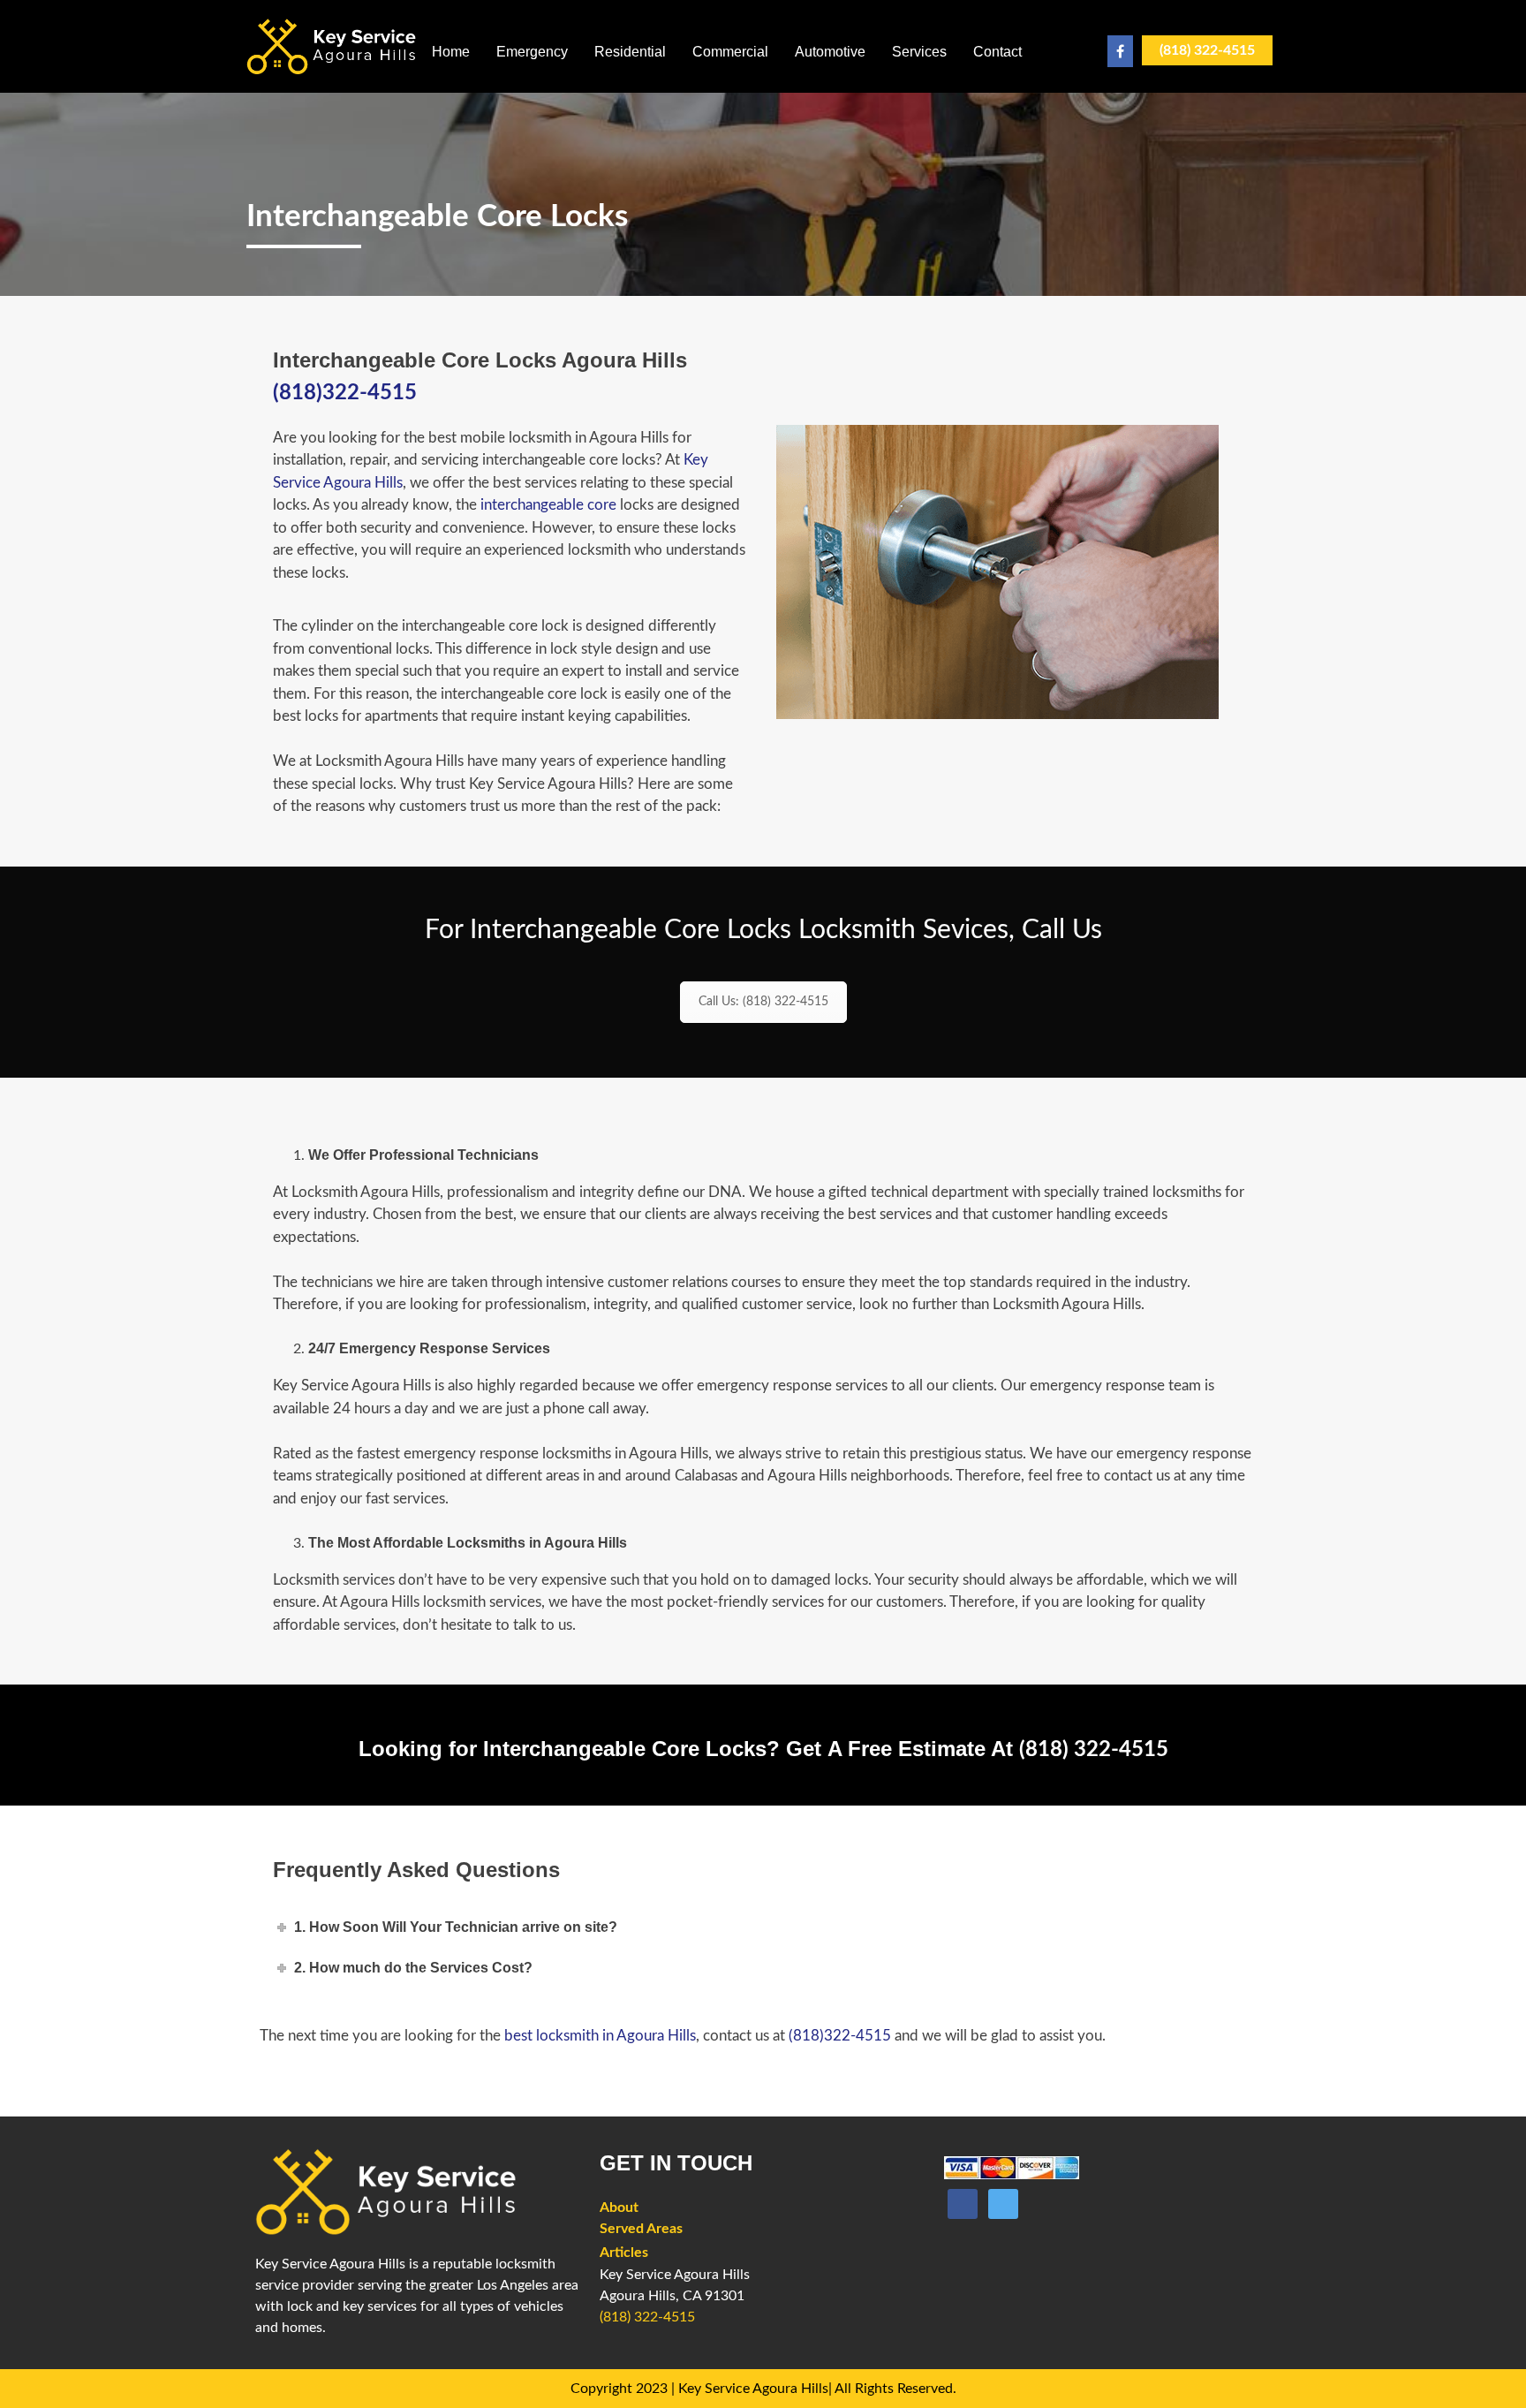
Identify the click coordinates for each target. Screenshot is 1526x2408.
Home (451, 52)
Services (919, 52)
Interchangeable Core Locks (437, 217)
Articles (624, 2253)
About (619, 2207)
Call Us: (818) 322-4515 (763, 1002)
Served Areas (641, 2229)
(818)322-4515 (345, 393)
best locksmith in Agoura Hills (600, 2036)
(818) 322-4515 (1207, 50)
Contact (997, 52)
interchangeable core (548, 505)
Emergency (532, 52)
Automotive (830, 52)
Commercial (730, 52)
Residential (630, 52)
